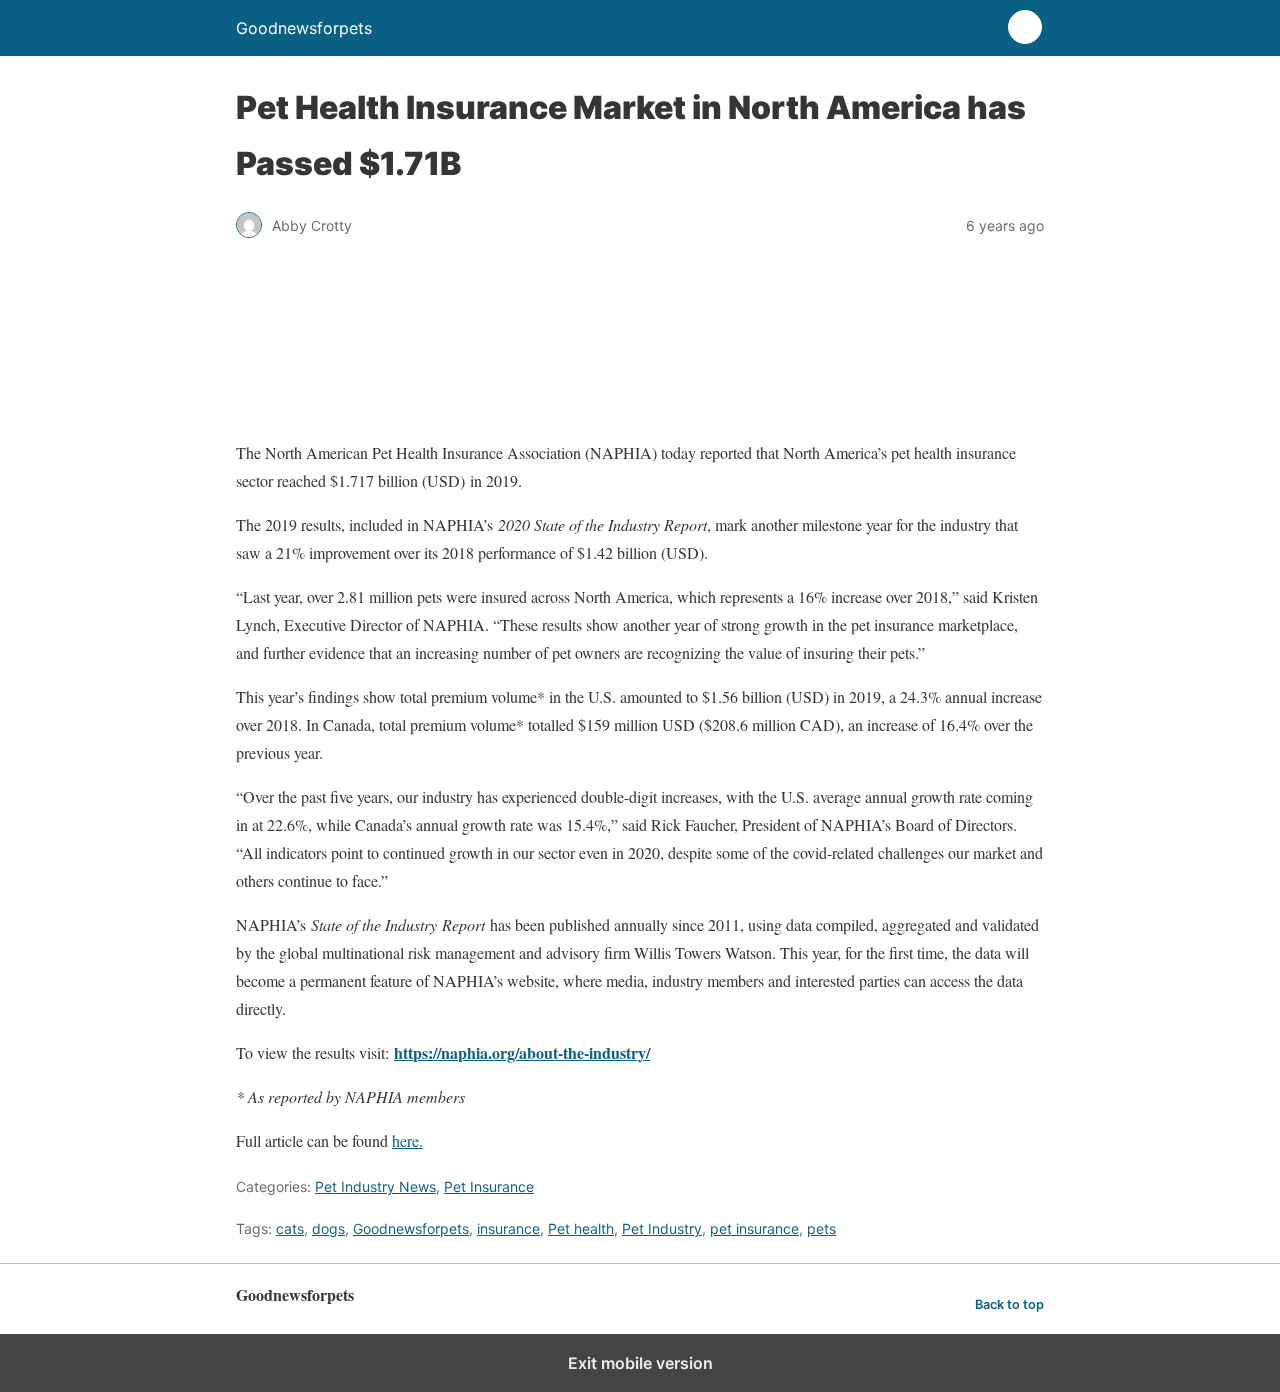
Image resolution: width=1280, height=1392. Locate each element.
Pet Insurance (489, 1186)
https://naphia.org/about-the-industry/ (522, 1052)
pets (821, 1228)
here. (407, 1140)
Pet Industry (662, 1228)
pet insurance (754, 1228)
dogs (328, 1228)
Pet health (581, 1228)
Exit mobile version (640, 1363)
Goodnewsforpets (411, 1228)
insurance (508, 1228)
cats (290, 1228)
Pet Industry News (375, 1186)
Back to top (1009, 1304)
